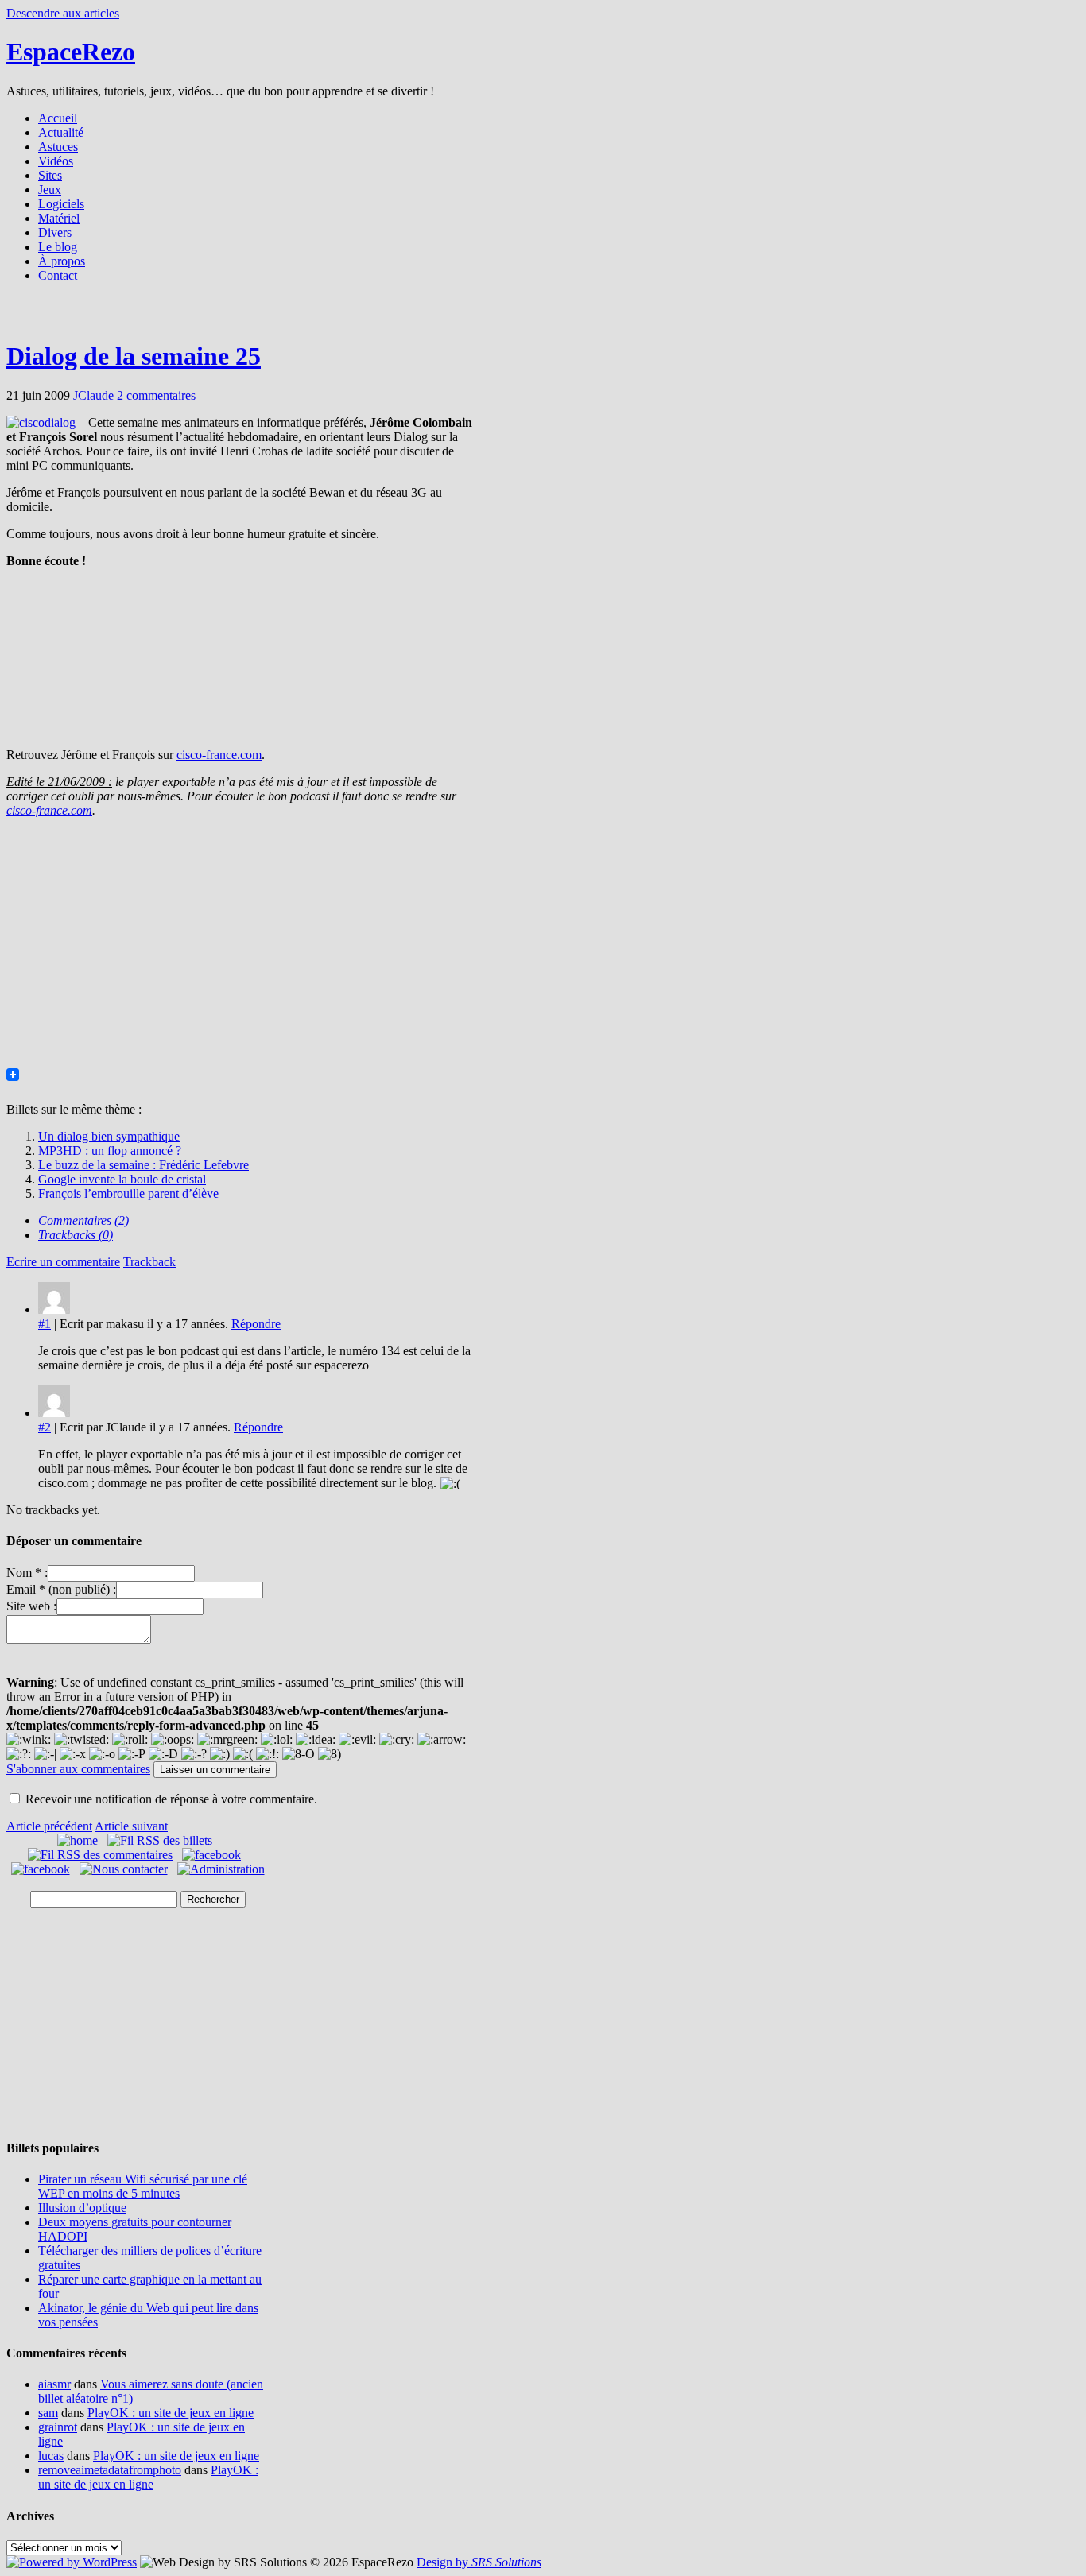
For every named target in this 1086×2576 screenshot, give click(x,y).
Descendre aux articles (63, 13)
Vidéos (56, 161)
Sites (50, 175)
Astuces (58, 147)
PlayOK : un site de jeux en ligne (171, 2413)
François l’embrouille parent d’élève (128, 1193)
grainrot (58, 2427)
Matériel (59, 218)
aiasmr (54, 2384)
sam (48, 2413)
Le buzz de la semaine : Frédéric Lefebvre (144, 1165)
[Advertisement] (543, 316)
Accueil (58, 118)
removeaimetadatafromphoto (110, 2470)
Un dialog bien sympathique (109, 1136)
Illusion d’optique (82, 2208)
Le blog (58, 247)
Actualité (61, 132)
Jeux (50, 190)
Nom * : (27, 1573)
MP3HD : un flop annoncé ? (110, 1150)
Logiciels (61, 204)
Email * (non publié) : (61, 1589)
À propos (62, 261)
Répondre (256, 1324)
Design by (479, 2562)
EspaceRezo (71, 52)
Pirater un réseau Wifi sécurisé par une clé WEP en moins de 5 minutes (143, 2186)
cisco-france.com (219, 755)
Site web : (31, 1606)
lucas (51, 2456)
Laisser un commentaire (215, 1770)
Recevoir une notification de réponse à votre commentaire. (171, 1799)
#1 (45, 1324)
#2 (45, 1427)
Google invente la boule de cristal (122, 1179)
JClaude (93, 395)
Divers (55, 232)
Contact (58, 275)
